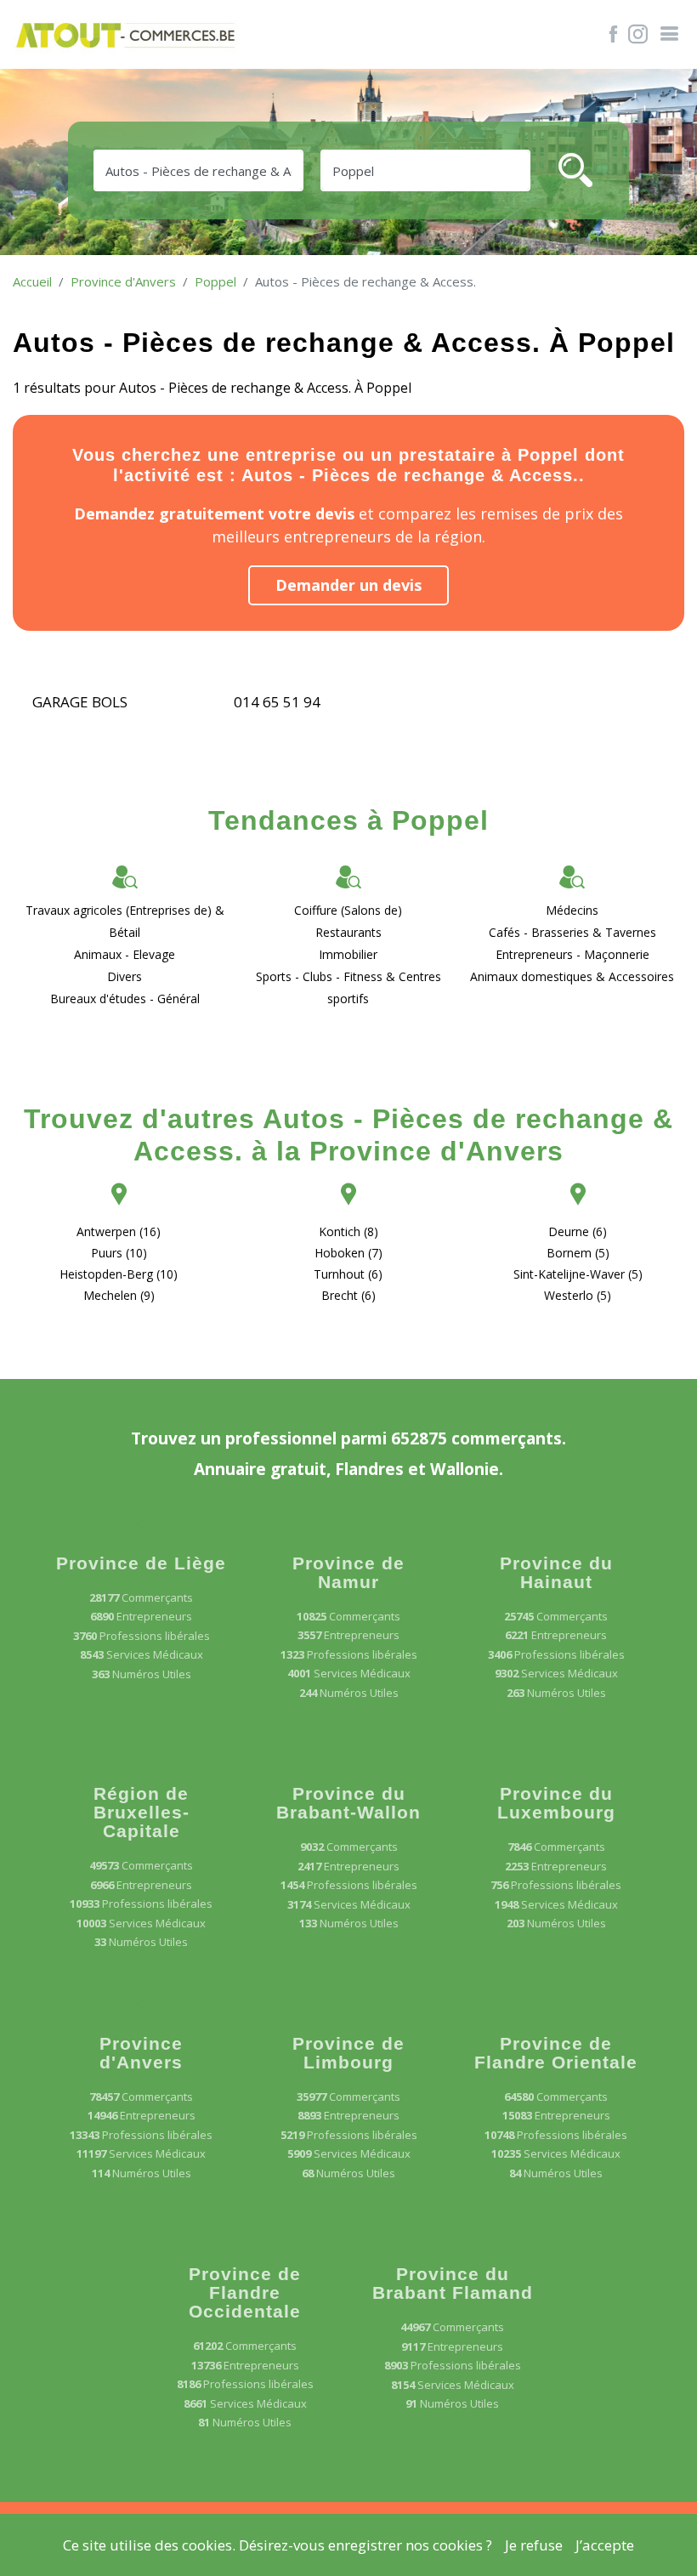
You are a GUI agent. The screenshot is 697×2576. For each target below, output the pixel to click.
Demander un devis (348, 585)
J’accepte (605, 2545)
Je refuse (534, 2545)
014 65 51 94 (277, 702)
